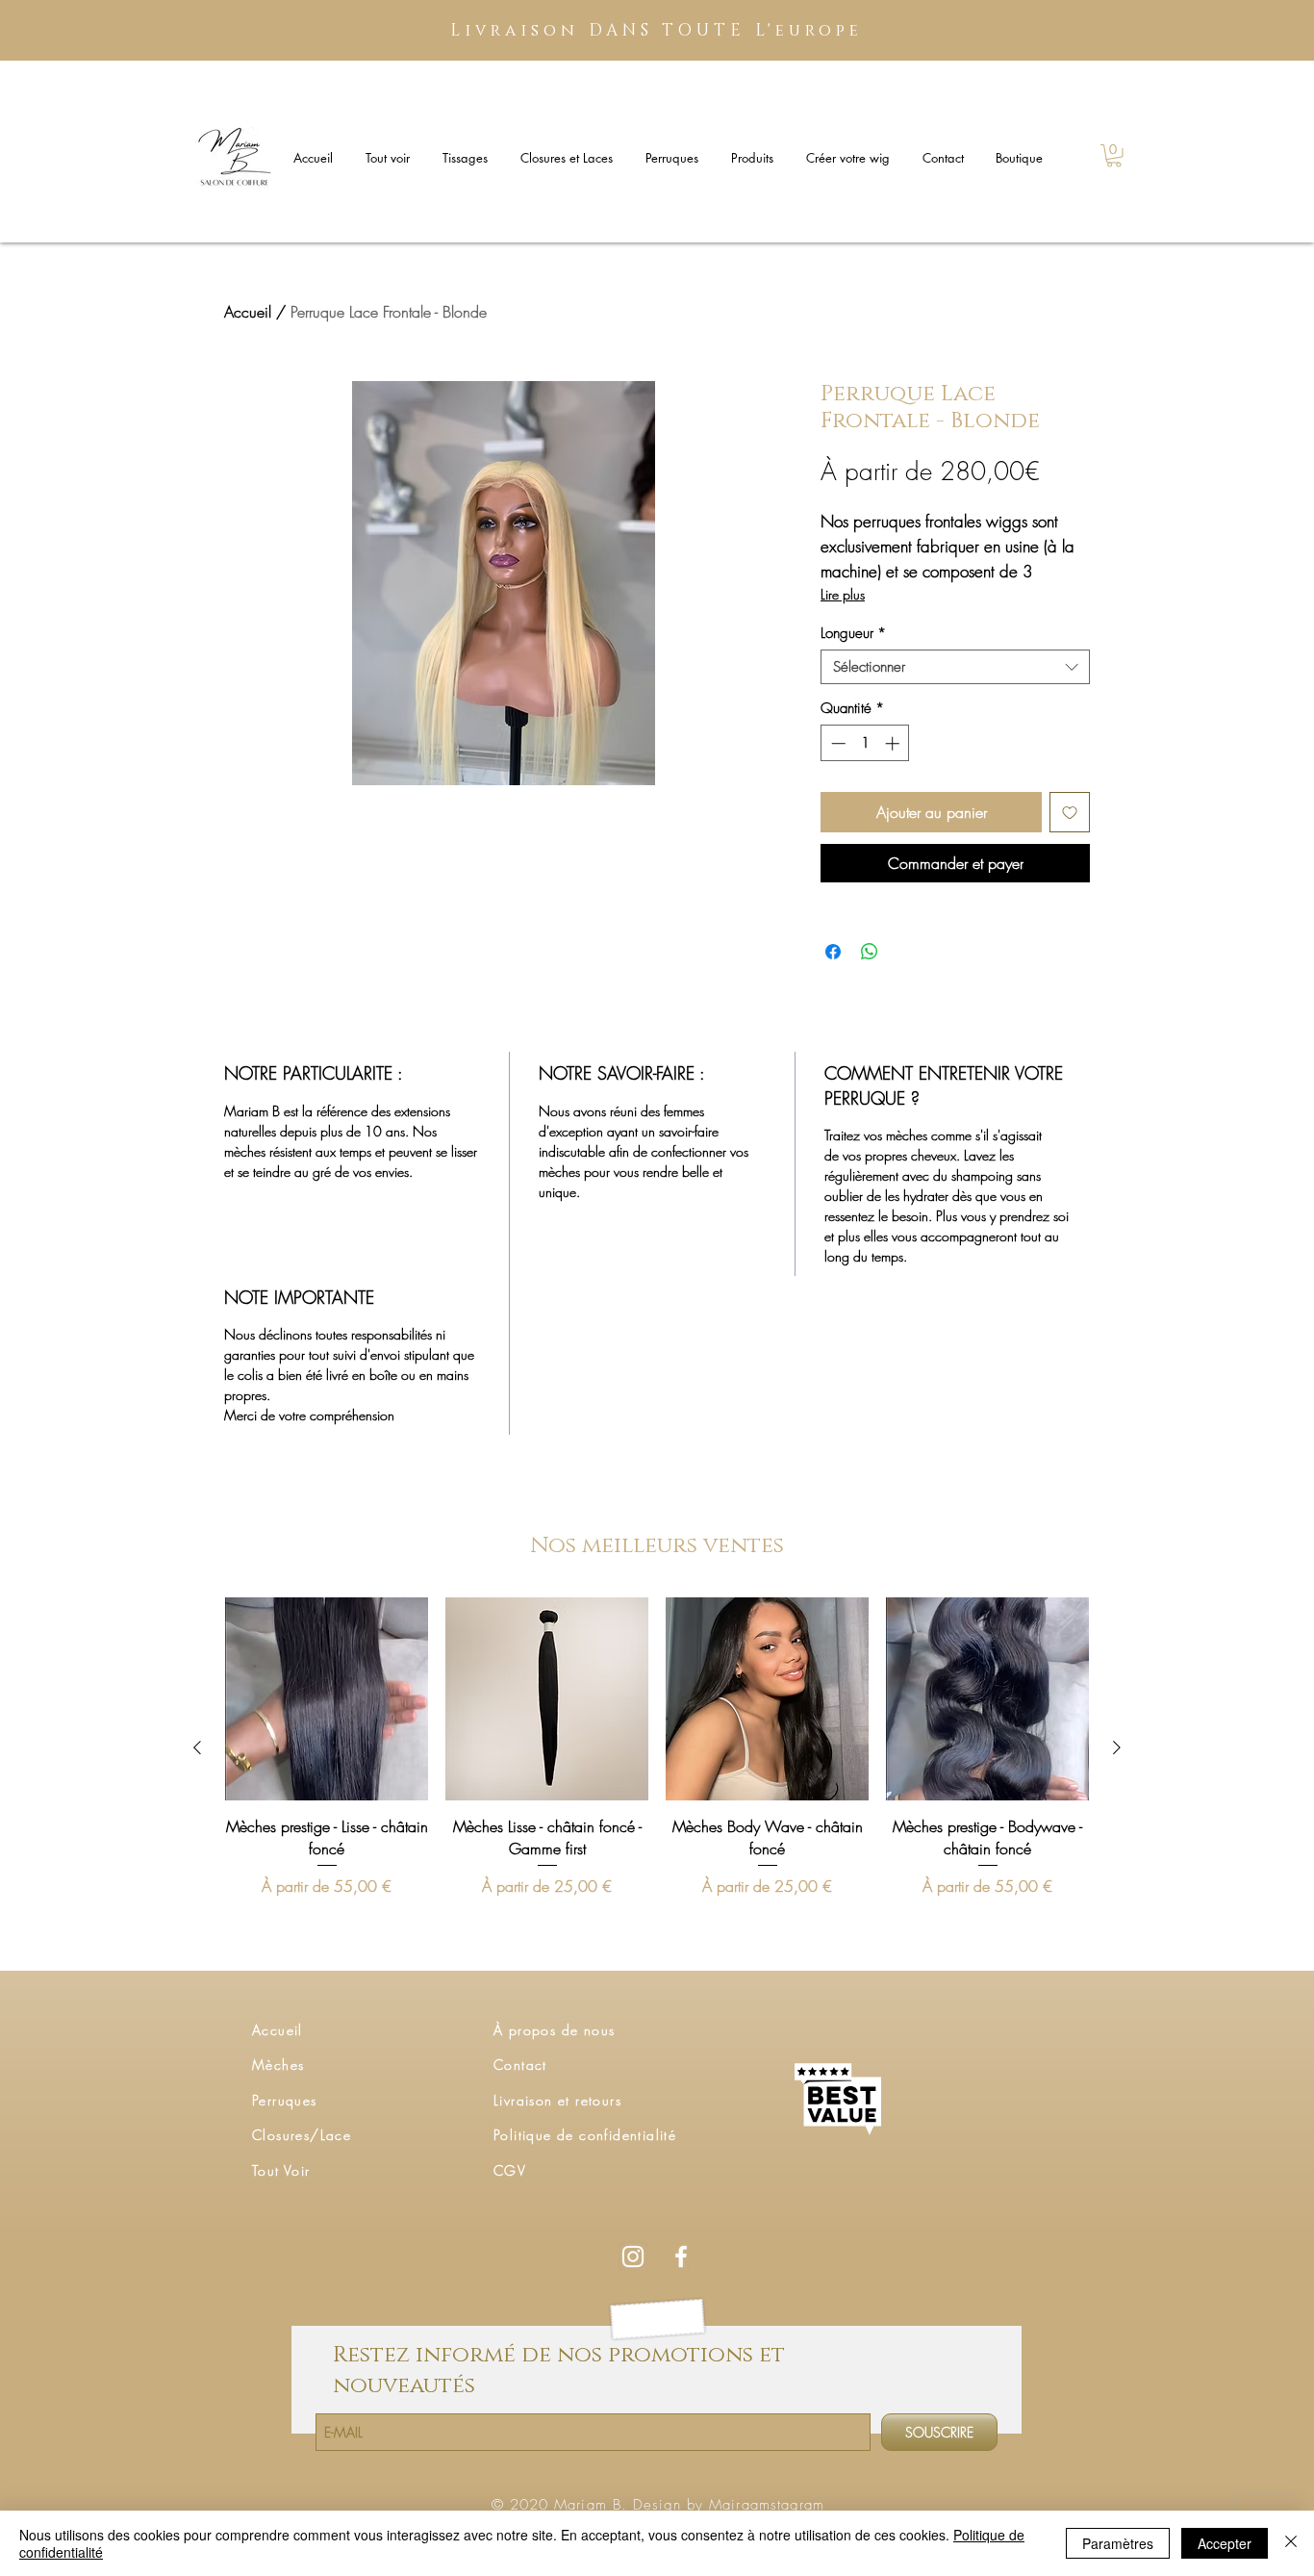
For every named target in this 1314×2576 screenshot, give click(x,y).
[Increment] (894, 743)
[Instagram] (633, 2257)
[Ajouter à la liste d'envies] (1070, 812)
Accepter (1225, 2543)
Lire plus (843, 594)
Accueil (248, 312)
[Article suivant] (1117, 1747)
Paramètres (1118, 2543)
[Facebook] (681, 2257)
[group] (657, 1747)
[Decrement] (836, 743)
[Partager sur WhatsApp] (870, 952)
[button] (1114, 156)
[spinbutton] (865, 743)
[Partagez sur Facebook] (833, 952)
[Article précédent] (197, 1747)
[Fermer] (1291, 2543)
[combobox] (955, 667)
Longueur (853, 633)
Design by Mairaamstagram (729, 2505)
